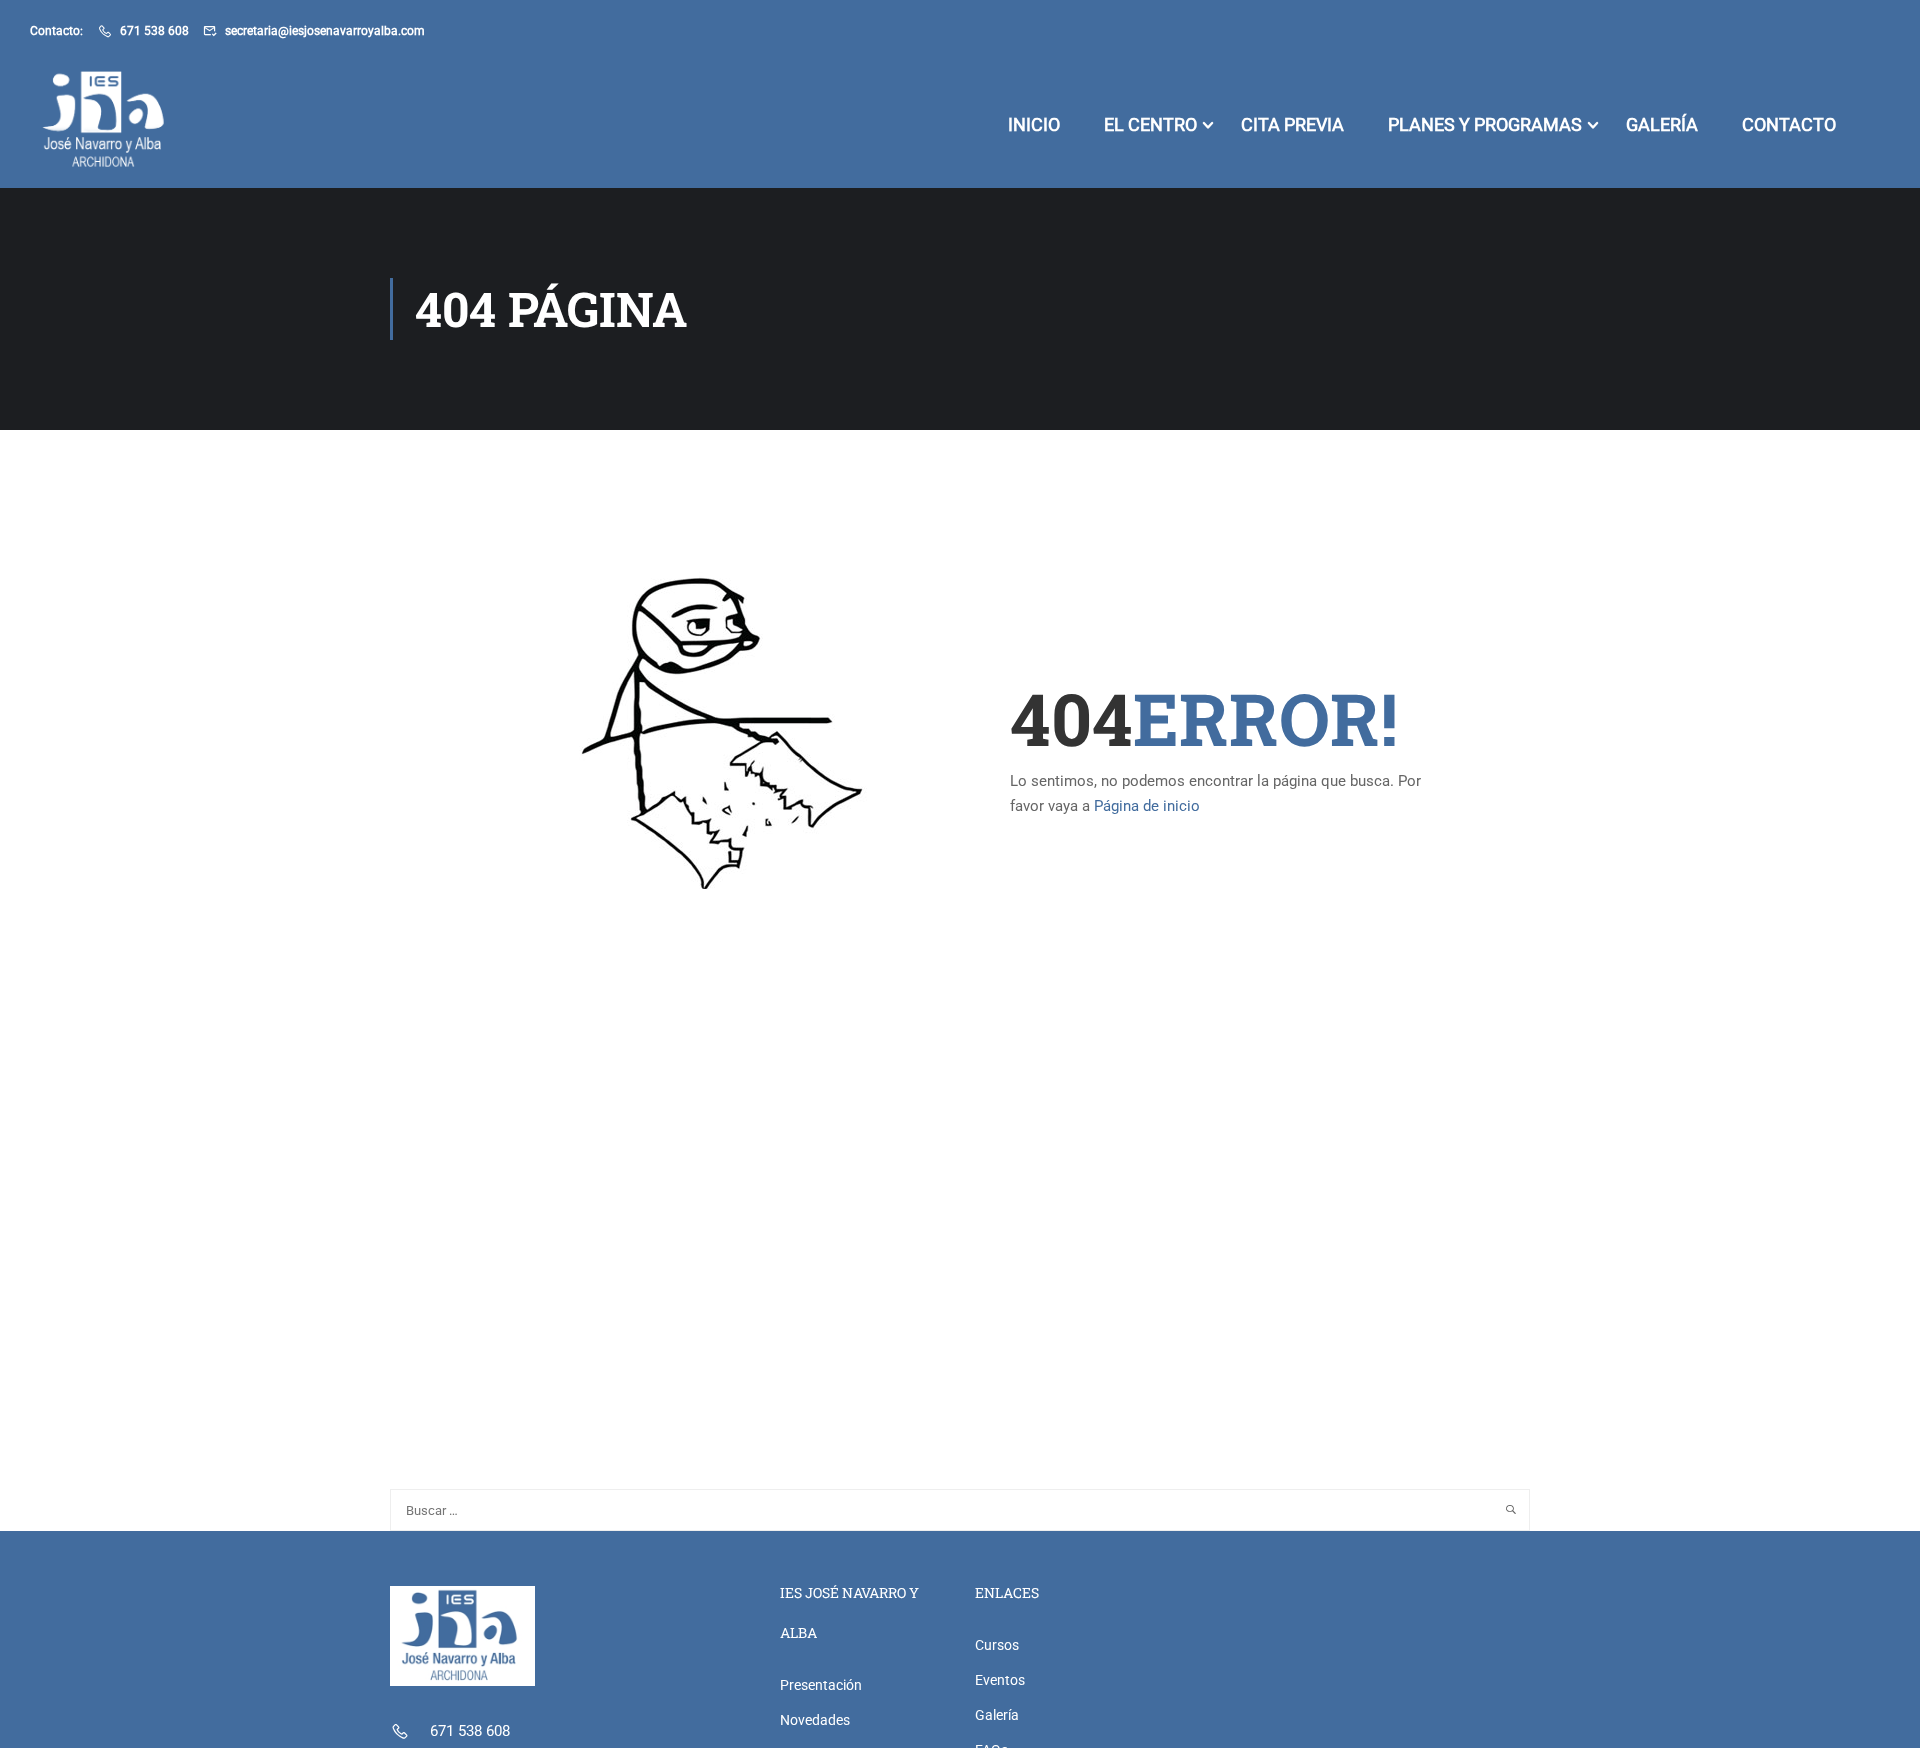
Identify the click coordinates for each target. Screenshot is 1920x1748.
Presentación (821, 1685)
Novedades (815, 1720)
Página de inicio (1147, 806)
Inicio (1034, 124)
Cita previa (1292, 124)
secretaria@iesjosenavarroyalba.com (325, 31)
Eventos (1000, 1680)
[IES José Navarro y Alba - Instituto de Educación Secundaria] (106, 125)
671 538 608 (154, 31)
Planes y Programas (1485, 124)
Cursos (997, 1645)
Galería (1662, 124)
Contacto (1789, 124)
